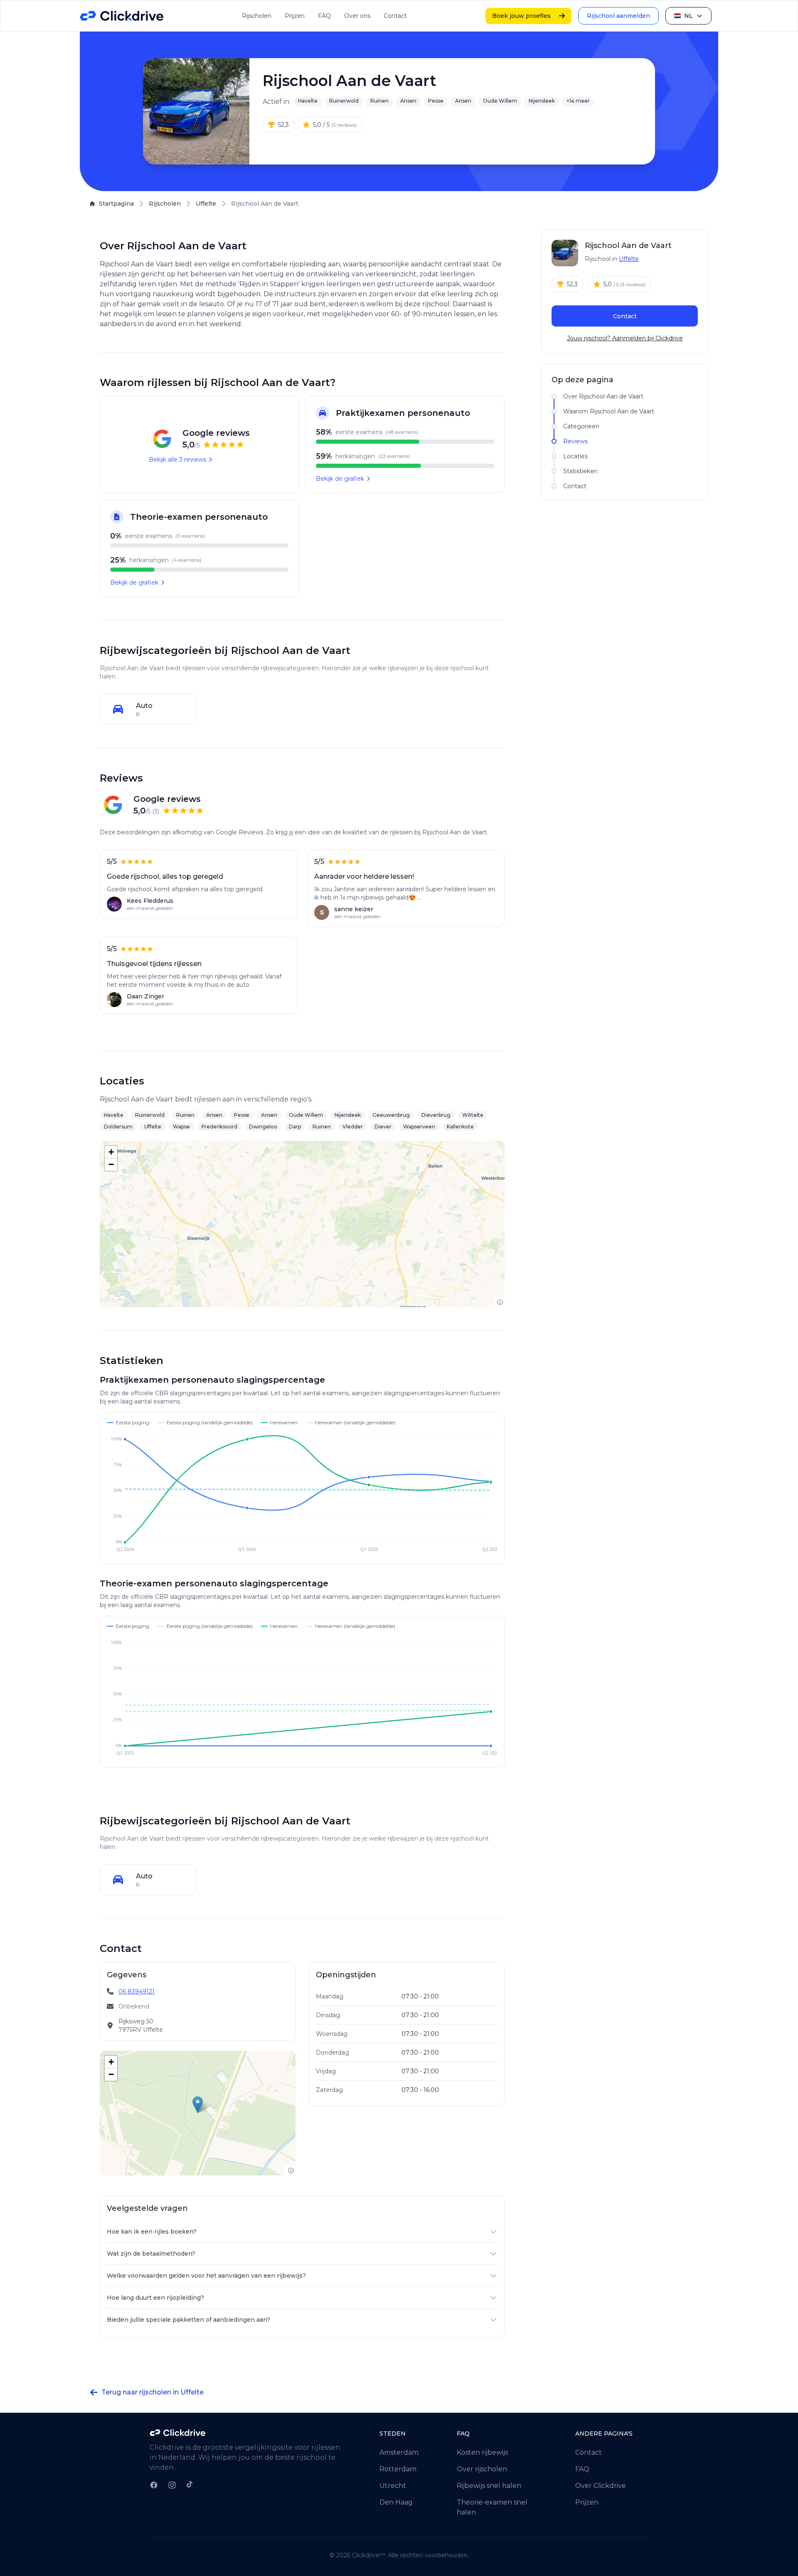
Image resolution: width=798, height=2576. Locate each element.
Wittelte (473, 1115)
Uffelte (206, 204)
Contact (395, 16)
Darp (295, 1127)
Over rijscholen (482, 2469)
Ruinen (379, 101)
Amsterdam (399, 2452)
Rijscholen (257, 16)
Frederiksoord (219, 1127)
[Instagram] (172, 2485)
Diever (383, 1127)
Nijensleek (542, 101)
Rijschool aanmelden (618, 16)
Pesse (436, 101)
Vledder (353, 1127)
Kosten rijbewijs (482, 2452)
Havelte (308, 101)
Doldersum (118, 1127)
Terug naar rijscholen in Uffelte (153, 2392)
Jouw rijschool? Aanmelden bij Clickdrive (625, 338)
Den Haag (396, 2502)
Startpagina (116, 204)
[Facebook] (154, 2485)
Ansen (408, 101)
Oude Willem (500, 101)
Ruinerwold (344, 101)
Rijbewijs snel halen (489, 2486)
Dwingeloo (263, 1127)
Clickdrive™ (369, 2555)
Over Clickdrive (601, 2486)
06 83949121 (137, 1991)
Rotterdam (398, 2469)
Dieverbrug (436, 1115)
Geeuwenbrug (391, 1115)
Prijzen (295, 16)
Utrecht (393, 2486)
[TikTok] (190, 2484)
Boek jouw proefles (521, 16)
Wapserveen (419, 1127)
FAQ (324, 16)
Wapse (181, 1127)
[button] (111, 1152)
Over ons (357, 16)
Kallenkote (460, 1127)
